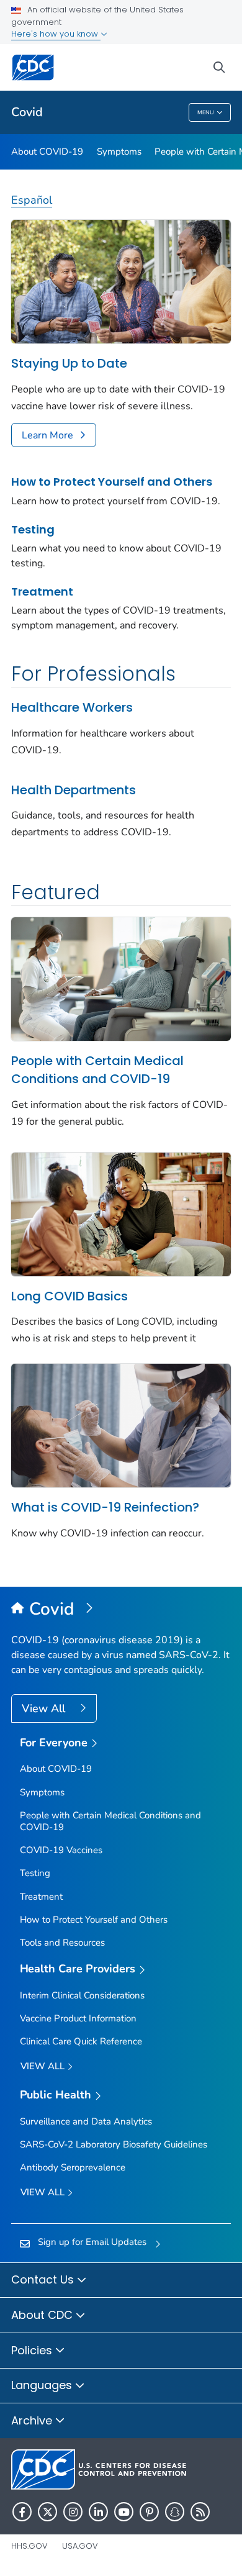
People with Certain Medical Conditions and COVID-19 (97, 1070)
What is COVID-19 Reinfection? (105, 1507)
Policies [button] (33, 2350)
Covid (27, 112)
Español (32, 200)
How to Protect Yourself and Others (112, 482)
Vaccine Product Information (78, 2018)
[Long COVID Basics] (121, 1213)
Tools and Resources (62, 1943)
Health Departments (74, 790)
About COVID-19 (47, 152)
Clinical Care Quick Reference (81, 2041)
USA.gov (80, 2546)
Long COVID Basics (69, 1296)
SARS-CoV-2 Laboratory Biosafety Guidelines (114, 2144)
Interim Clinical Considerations (82, 1995)
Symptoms (119, 152)
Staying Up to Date (69, 363)
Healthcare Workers (72, 707)
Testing (33, 529)
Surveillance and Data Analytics (86, 2121)
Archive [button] (33, 2420)
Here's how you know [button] (56, 34)
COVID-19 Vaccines (61, 1850)
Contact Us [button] (44, 2279)
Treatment (42, 592)
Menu (206, 112)
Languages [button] (43, 2385)
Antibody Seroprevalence (73, 2167)
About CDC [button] (43, 2315)
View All (45, 1708)
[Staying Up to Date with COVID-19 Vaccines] (121, 281)
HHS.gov (29, 2546)
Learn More (47, 435)
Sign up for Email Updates (92, 2242)
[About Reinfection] (121, 1425)
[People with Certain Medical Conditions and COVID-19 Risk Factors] (121, 978)
